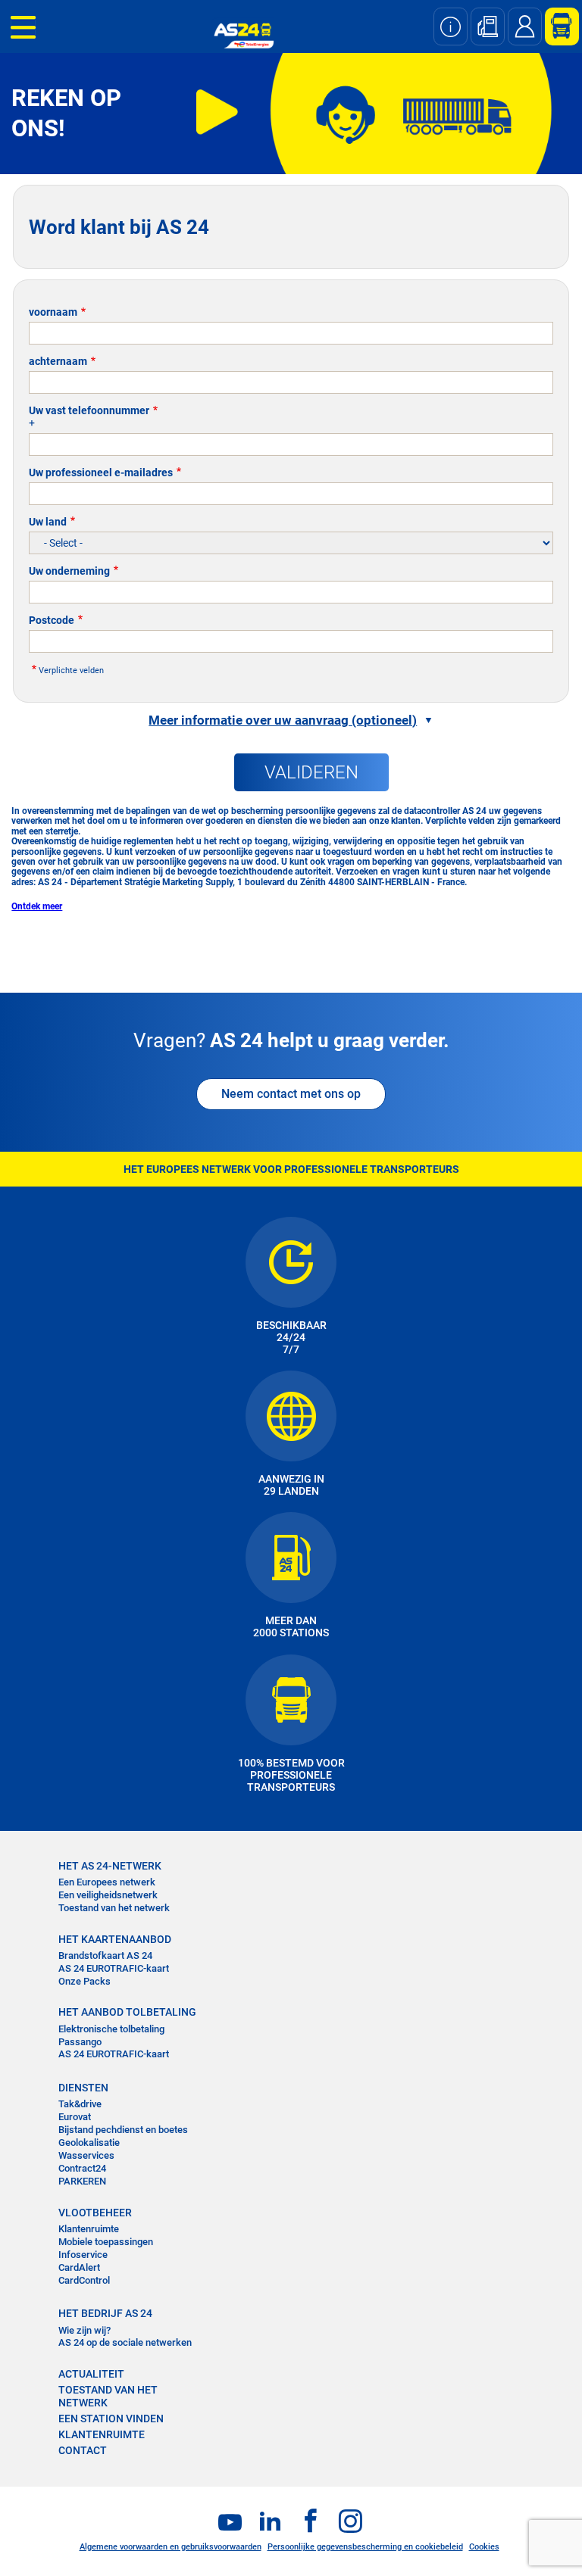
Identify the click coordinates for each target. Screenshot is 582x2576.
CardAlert (79, 2267)
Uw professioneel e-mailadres (101, 472)
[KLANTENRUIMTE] (556, 27)
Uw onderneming (69, 571)
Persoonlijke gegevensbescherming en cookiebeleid (365, 2547)
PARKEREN (82, 2181)
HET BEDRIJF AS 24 (105, 2313)
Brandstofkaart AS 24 (105, 1955)
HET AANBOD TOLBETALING (127, 2012)
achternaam (58, 361)
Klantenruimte (89, 2229)
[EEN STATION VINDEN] (488, 27)
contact (83, 2450)
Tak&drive (80, 2104)
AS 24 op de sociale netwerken (125, 2342)
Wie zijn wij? (84, 2330)
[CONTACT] (525, 27)
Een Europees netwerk (107, 1882)
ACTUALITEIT (91, 2374)
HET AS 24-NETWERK (110, 1866)
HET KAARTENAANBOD (115, 1939)
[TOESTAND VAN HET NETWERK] (451, 27)
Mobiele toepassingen (106, 2242)
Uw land (48, 522)
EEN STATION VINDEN (111, 2419)
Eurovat (75, 2117)
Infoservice (83, 2255)
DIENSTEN (83, 2088)
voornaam (53, 312)
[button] (291, 720)
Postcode (52, 620)
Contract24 (82, 2168)
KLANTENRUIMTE (102, 2434)
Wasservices (86, 2155)
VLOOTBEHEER (95, 2213)
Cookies (484, 2547)
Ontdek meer (37, 906)
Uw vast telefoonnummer (89, 410)
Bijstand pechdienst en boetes (123, 2130)
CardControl (84, 2280)
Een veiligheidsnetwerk (108, 1895)
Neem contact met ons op (291, 1094)
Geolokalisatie (89, 2143)
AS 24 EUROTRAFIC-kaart (114, 1968)
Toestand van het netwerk (114, 1908)
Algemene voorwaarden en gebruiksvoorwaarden (171, 2547)
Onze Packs (84, 1981)
